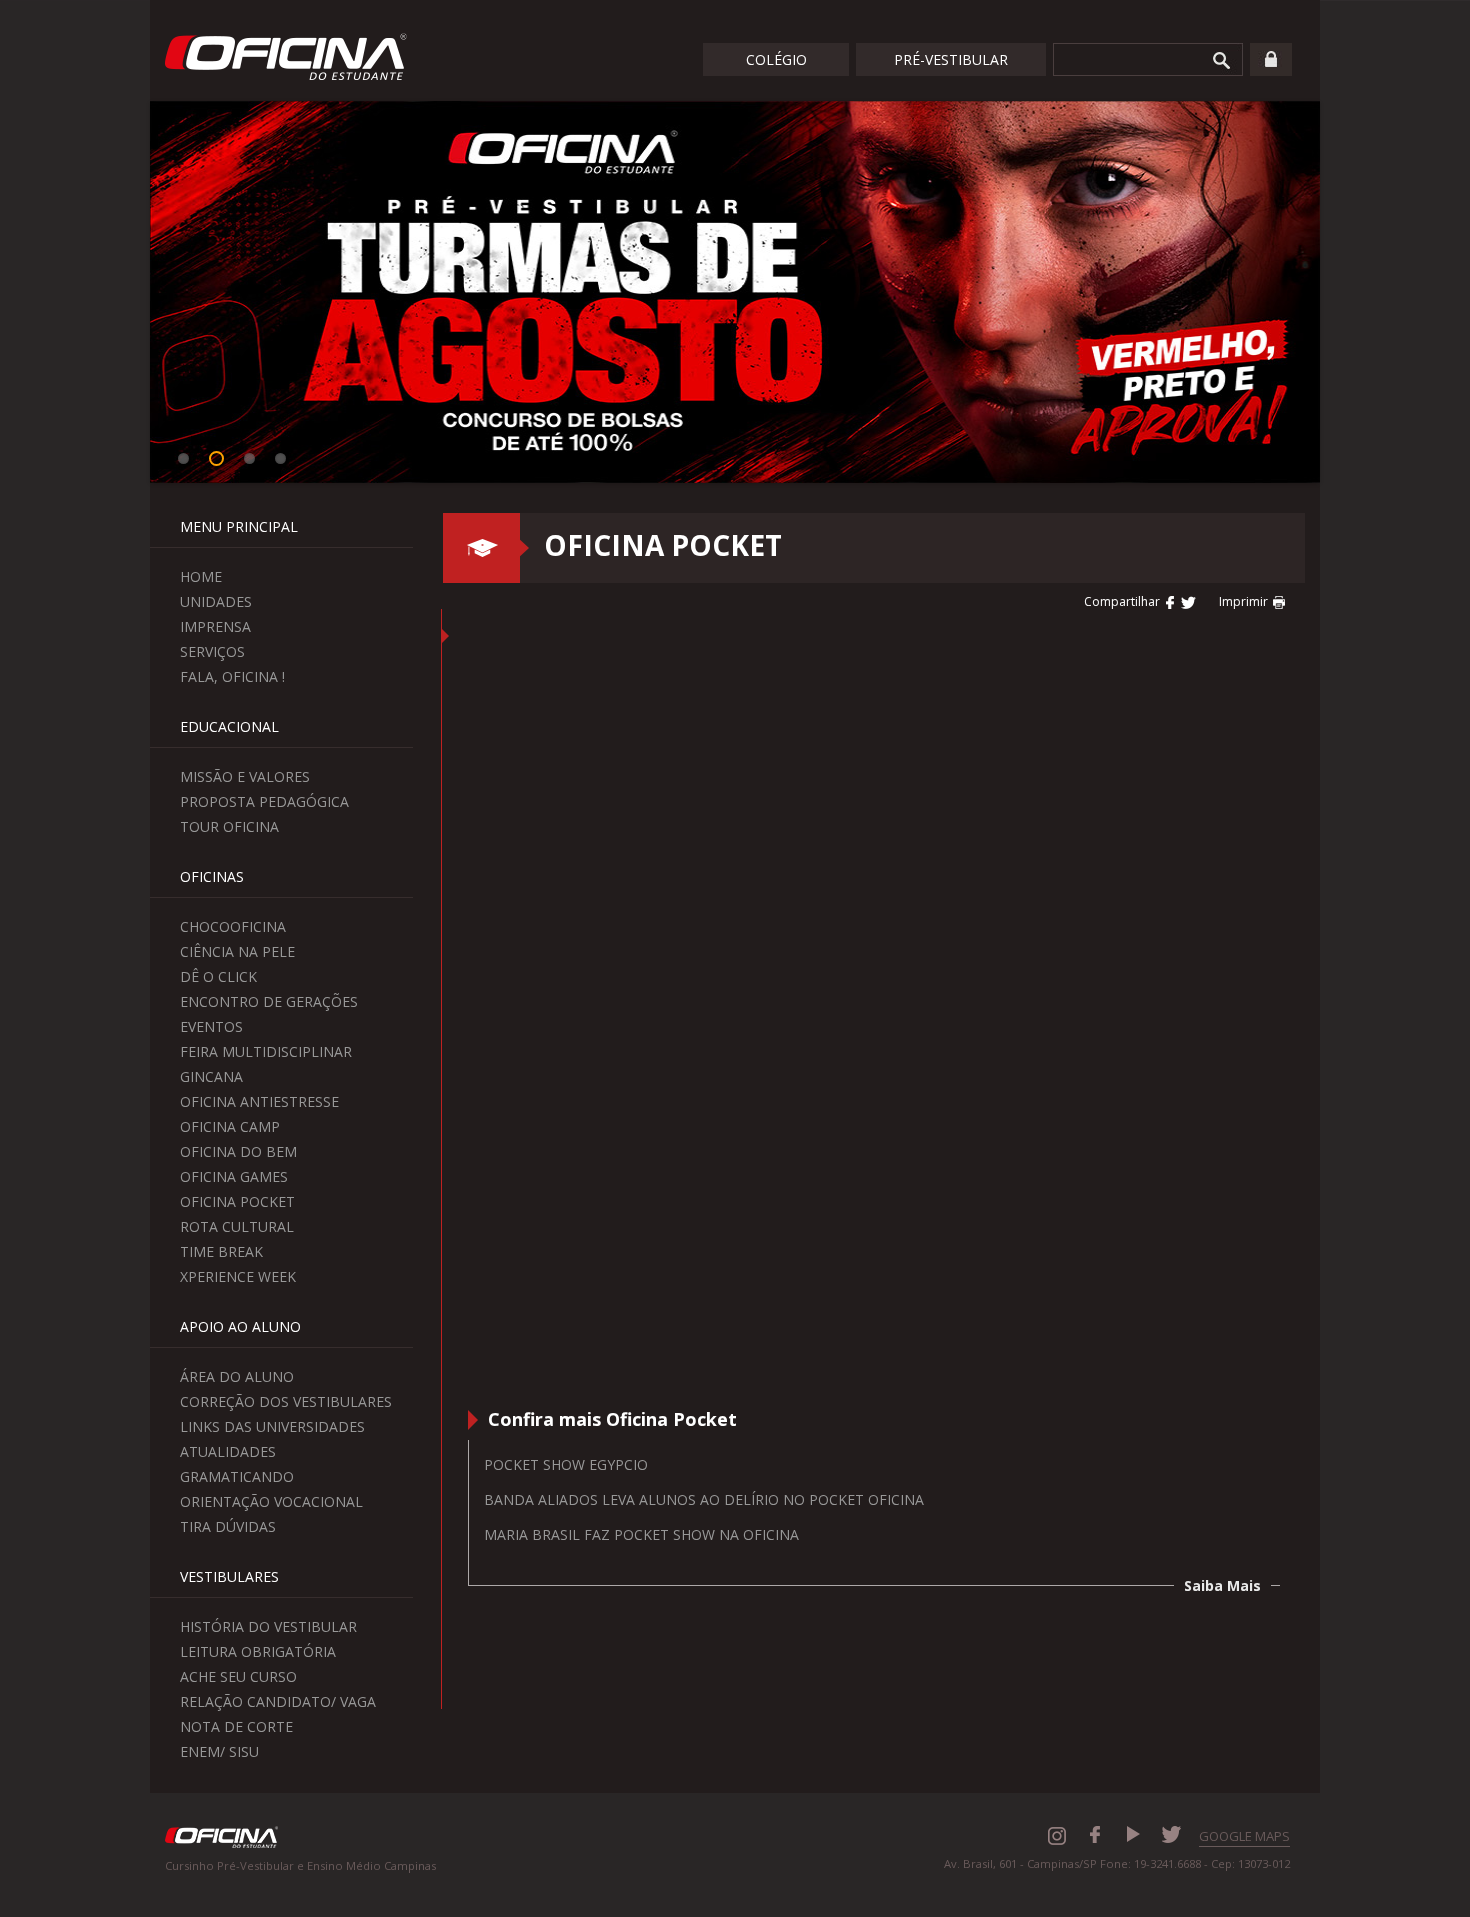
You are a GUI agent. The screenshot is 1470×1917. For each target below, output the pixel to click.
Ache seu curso (238, 1676)
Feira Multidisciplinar (266, 1051)
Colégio (776, 59)
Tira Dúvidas (228, 1526)
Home (201, 576)
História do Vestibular (268, 1626)
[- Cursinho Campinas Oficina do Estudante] (1170, 601)
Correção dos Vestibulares (286, 1401)
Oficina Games (234, 1176)
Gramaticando (237, 1476)
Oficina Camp (230, 1126)
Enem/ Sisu (219, 1751)
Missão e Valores (245, 776)
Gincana (211, 1076)
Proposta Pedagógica (264, 801)
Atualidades (228, 1451)
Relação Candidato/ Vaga (278, 1701)
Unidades (216, 601)
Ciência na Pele (237, 951)
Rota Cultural (237, 1226)
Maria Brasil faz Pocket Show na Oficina (641, 1534)
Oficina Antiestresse (259, 1101)
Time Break (221, 1251)
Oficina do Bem (238, 1151)
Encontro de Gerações (269, 1001)
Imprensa (215, 626)
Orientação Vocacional (271, 1501)
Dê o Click (218, 976)
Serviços (212, 651)
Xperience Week (238, 1276)
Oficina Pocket (237, 1201)
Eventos (211, 1026)
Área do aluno (237, 1376)
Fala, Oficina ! (232, 676)
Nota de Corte (236, 1726)
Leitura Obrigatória (258, 1651)
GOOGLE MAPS (1244, 1836)
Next (1350, 294)
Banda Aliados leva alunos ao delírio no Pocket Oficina (704, 1499)
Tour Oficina (229, 826)
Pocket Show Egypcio (566, 1464)
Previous (120, 294)
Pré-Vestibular (951, 59)
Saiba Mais (1222, 1585)
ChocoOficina (233, 926)
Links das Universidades (272, 1426)
